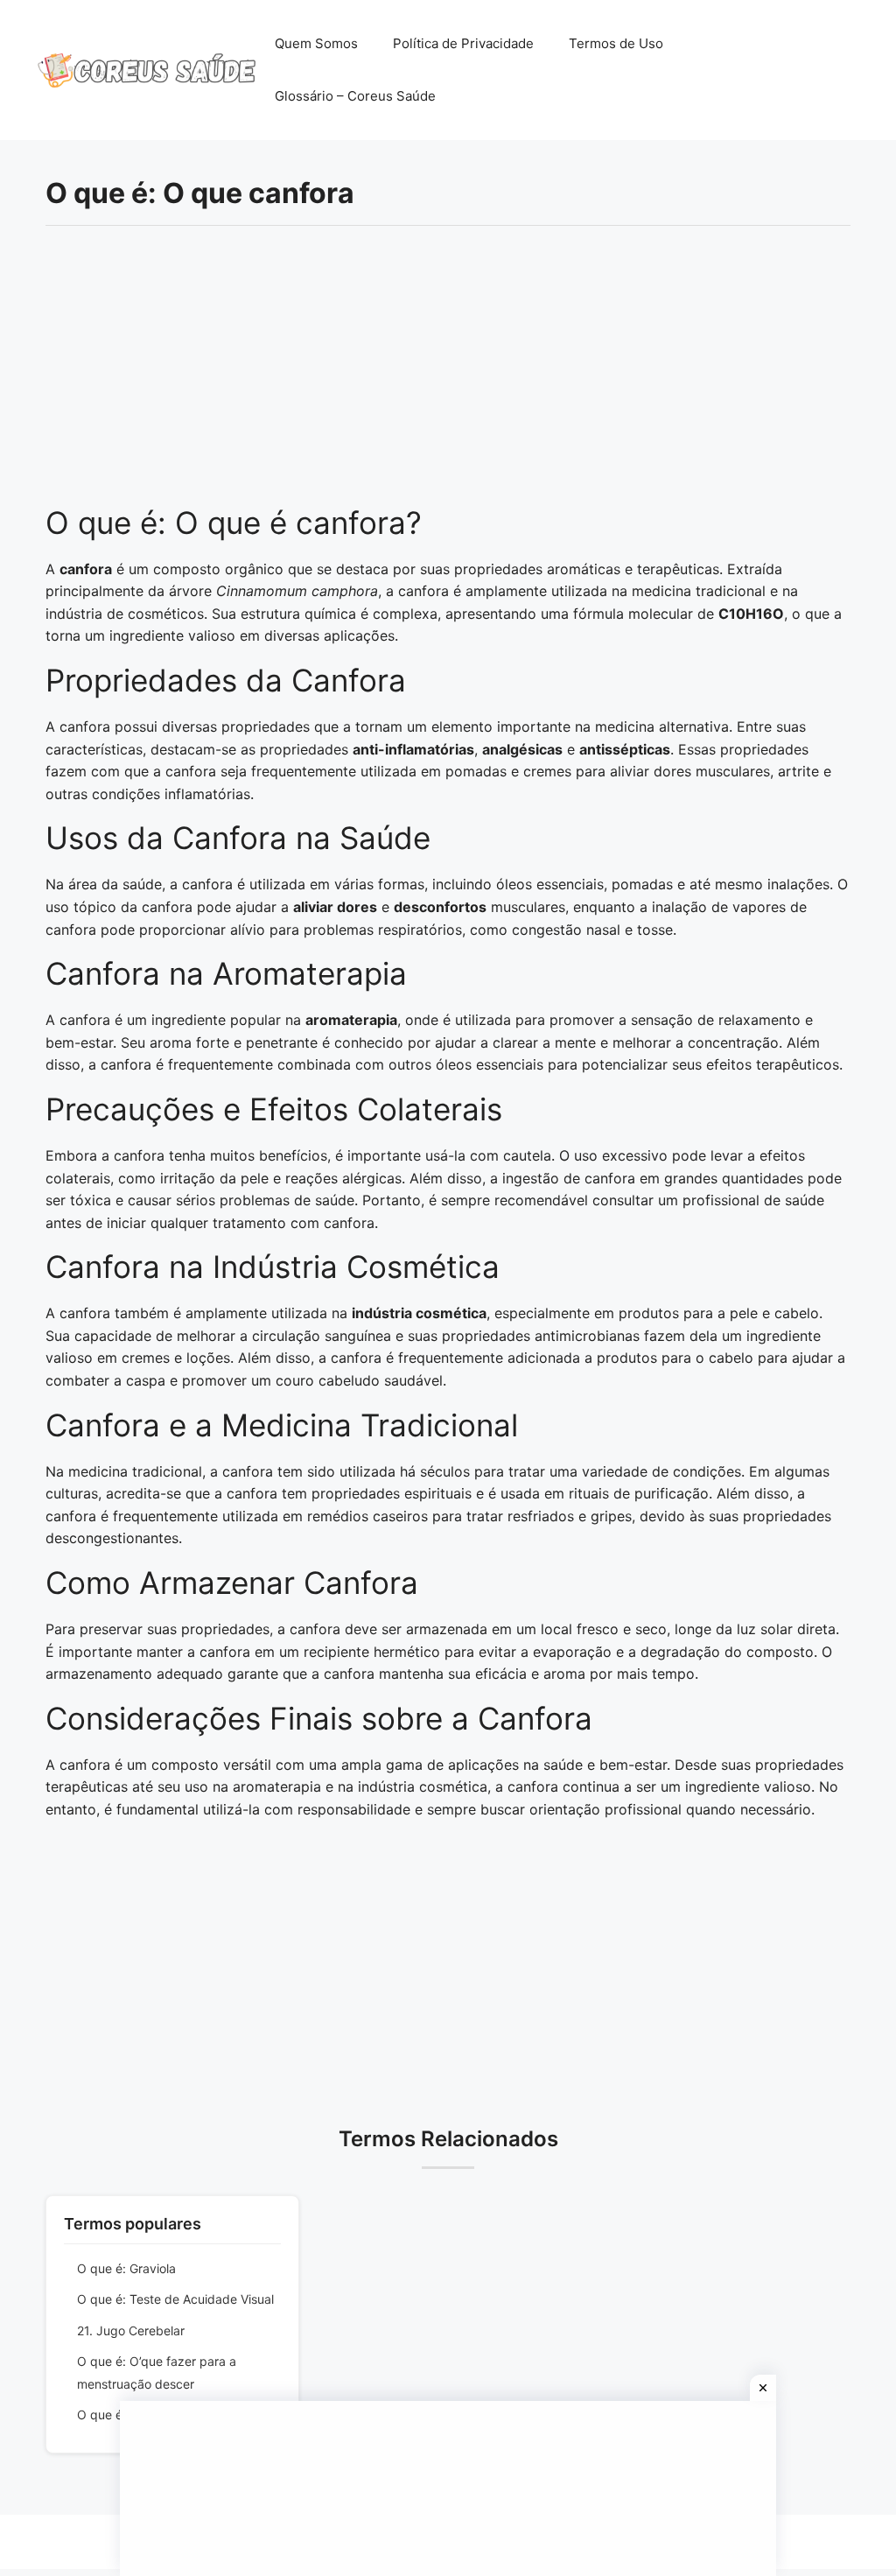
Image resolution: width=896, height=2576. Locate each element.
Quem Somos (316, 43)
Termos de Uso (616, 43)
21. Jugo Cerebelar (131, 2330)
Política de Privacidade (463, 43)
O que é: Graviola (126, 2268)
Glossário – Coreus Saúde (355, 96)
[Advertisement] (448, 375)
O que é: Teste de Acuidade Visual (175, 2299)
